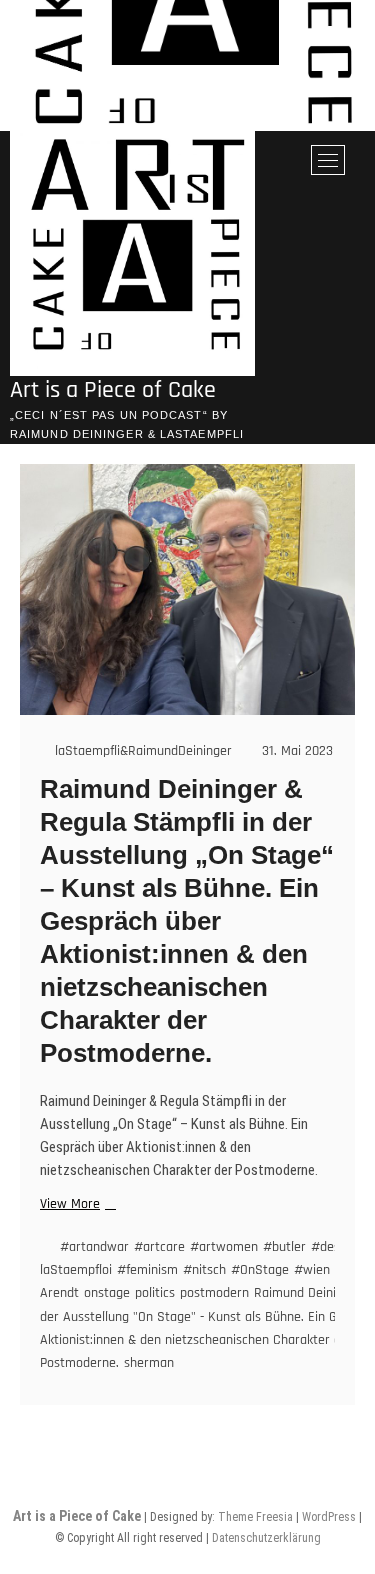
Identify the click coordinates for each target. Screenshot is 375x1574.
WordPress (329, 1517)
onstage (107, 1293)
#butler (284, 1247)
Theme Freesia (255, 1517)
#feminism (147, 1270)
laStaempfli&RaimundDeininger (141, 751)
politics (155, 1293)
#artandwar (94, 1247)
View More (75, 1204)
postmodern (214, 1293)
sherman (149, 1363)
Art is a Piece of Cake (113, 390)
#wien (312, 1270)
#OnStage (260, 1270)
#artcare (159, 1247)
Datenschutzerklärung (266, 1538)
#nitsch (204, 1270)
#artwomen (224, 1247)
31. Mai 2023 (295, 751)
